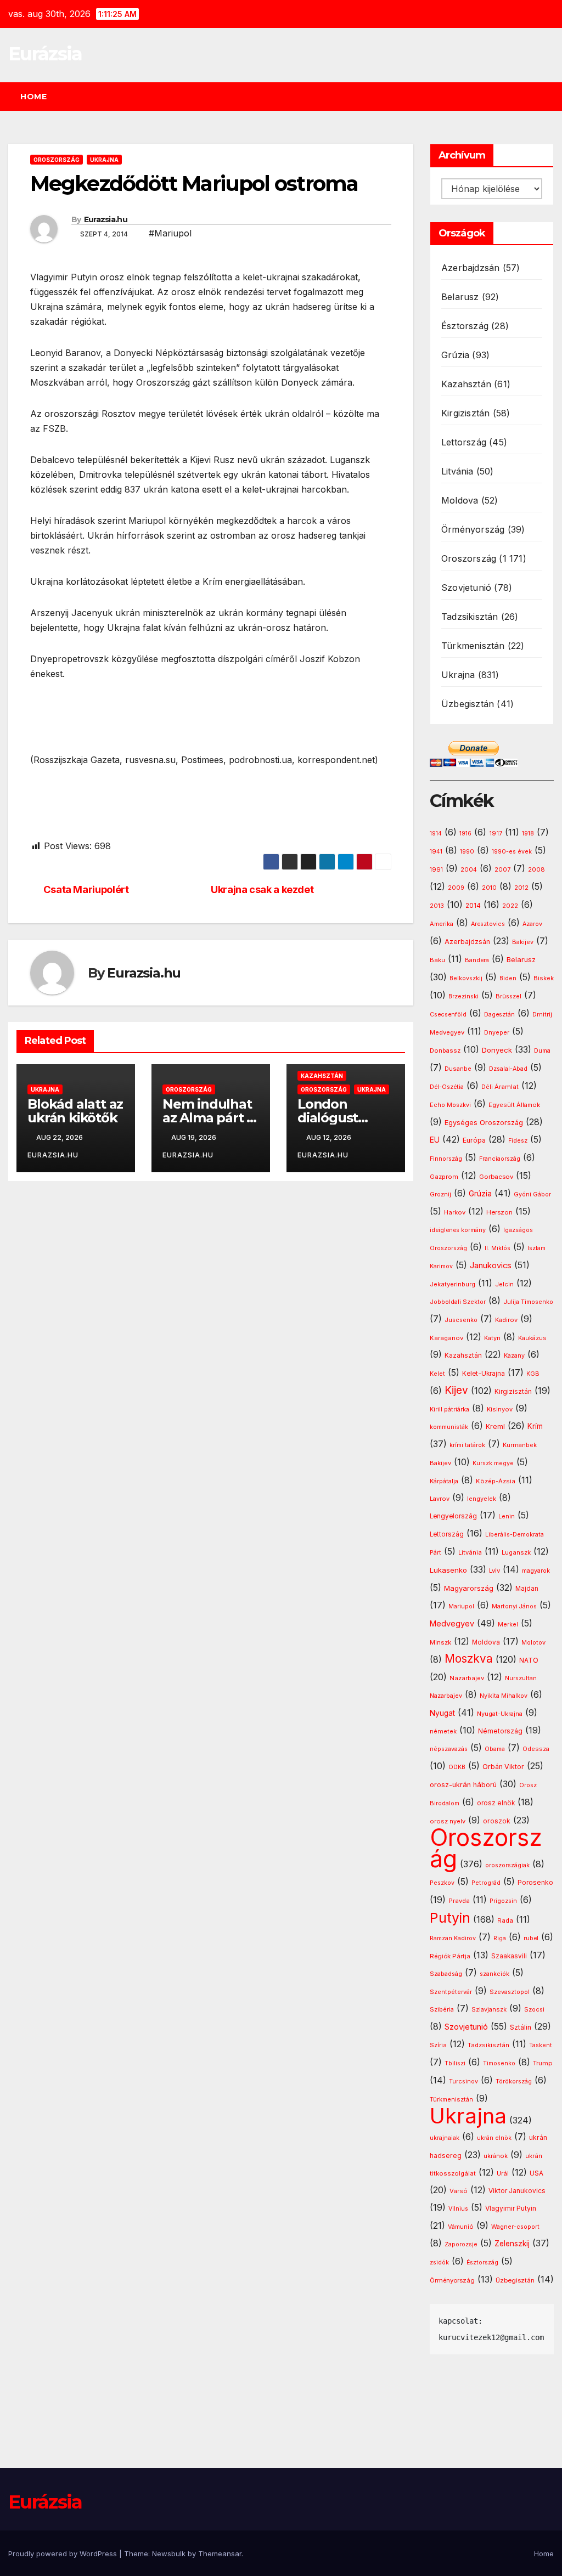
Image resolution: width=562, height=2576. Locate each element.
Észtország (465, 326)
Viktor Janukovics (517, 2191)
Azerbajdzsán (470, 268)
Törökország (514, 2081)
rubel (531, 1938)
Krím (535, 1426)
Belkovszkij (466, 978)
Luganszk (516, 1552)
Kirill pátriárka (449, 1409)
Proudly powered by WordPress (64, 2554)
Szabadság (446, 1974)
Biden (508, 978)
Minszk (440, 1642)
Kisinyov (500, 1409)
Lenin (507, 1516)
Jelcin (504, 1284)
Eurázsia (45, 54)
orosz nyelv (448, 1821)
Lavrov (440, 1499)
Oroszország (57, 160)
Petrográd (486, 1883)
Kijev (456, 1390)
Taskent (541, 2045)
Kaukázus (532, 1338)
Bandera (477, 960)
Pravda (459, 1901)
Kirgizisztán (465, 413)
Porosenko (535, 1883)
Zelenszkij (512, 2244)
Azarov (532, 924)
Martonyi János (514, 1606)
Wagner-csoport (515, 2227)
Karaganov (446, 1338)
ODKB (457, 1767)
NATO (529, 1660)
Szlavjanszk (489, 2009)
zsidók (439, 2263)
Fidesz (518, 1141)
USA (536, 2173)
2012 (521, 888)
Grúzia (455, 355)
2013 (437, 906)
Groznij (440, 1194)
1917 (496, 833)
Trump (543, 2063)
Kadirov (506, 1320)
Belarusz (460, 297)
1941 (436, 851)
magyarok (536, 1571)
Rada (505, 1920)
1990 (467, 852)
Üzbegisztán (468, 704)
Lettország (464, 442)
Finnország (446, 1159)
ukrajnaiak (445, 2138)
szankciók (494, 1974)
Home (33, 97)
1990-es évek (512, 852)
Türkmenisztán (473, 646)
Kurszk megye (493, 1463)
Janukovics (491, 1266)
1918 (528, 834)
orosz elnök (496, 1803)
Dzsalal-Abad (508, 1069)
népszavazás (449, 1749)
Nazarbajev (467, 1678)
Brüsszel (508, 996)
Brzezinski (463, 996)
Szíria (438, 2045)
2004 (469, 870)
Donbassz (445, 1050)
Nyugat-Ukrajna (500, 1714)
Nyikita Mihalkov (504, 1696)
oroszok (497, 1821)
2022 (510, 906)
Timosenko (499, 2063)
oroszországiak (507, 1865)
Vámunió (461, 2227)
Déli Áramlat (500, 1087)
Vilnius (458, 2209)
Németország (500, 1731)
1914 (436, 834)
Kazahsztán (322, 1076)
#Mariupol (170, 233)
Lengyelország (453, 1516)
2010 (489, 888)
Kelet (437, 1374)
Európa (474, 1140)
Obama (495, 1749)
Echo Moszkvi (450, 1105)
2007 (502, 870)
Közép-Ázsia (496, 1481)
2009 (456, 888)
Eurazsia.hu (106, 219)
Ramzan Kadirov (453, 1938)
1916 (465, 834)
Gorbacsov (496, 1177)
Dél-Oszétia (447, 1087)
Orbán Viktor (503, 1767)
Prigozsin (503, 1901)
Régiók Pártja (450, 1956)
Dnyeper (497, 1033)
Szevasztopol (510, 1992)
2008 (536, 869)
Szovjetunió (466, 587)
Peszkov (442, 1883)
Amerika (442, 924)
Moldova (460, 500)
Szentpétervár (451, 1992)
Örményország (473, 529)
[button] (550, 97)
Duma (542, 1051)
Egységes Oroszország (484, 1123)
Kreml (495, 1427)
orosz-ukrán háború (463, 1785)
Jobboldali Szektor (458, 1302)
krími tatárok (467, 1445)
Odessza (536, 1749)
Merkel (508, 1625)
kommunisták (449, 1427)
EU (435, 1140)
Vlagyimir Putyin (511, 2208)
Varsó (459, 2191)
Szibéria (442, 2010)
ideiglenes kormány (458, 1230)
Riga (500, 1938)
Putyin (450, 1918)
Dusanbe (458, 1069)
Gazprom (444, 1177)
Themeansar (220, 2554)
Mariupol (461, 1606)
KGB (533, 1374)
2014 (473, 906)
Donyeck (497, 1050)
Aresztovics (488, 924)
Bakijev (523, 942)
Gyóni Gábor (532, 1194)
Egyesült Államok (514, 1105)
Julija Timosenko (528, 1302)
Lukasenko (448, 1570)
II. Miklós (498, 1248)
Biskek (544, 978)
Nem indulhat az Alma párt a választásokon (208, 1118)
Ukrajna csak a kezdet (262, 889)
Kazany (514, 1356)
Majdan (527, 1589)
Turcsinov (463, 2081)
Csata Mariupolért (86, 889)
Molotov (533, 1642)
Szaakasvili (509, 1956)
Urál (503, 2173)
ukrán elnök (494, 2138)
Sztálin (521, 2027)
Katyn (492, 1338)
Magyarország (469, 1588)
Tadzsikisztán (470, 617)
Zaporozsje (461, 2244)
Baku (437, 960)
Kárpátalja (444, 1481)
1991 (436, 869)
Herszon (499, 1212)
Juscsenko (461, 1320)
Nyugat (442, 1713)
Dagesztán (499, 1015)
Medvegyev (452, 1623)
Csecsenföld (448, 1015)
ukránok (496, 2156)
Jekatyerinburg (453, 1284)
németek (443, 1731)
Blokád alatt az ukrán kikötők (75, 1111)
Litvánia (457, 471)
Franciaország (500, 1159)
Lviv (494, 1571)
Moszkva (469, 1659)
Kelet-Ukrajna (484, 1374)
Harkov (455, 1212)
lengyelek (482, 1499)
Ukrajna (104, 160)
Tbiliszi (455, 2063)
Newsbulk (169, 2554)
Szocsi (534, 2009)
